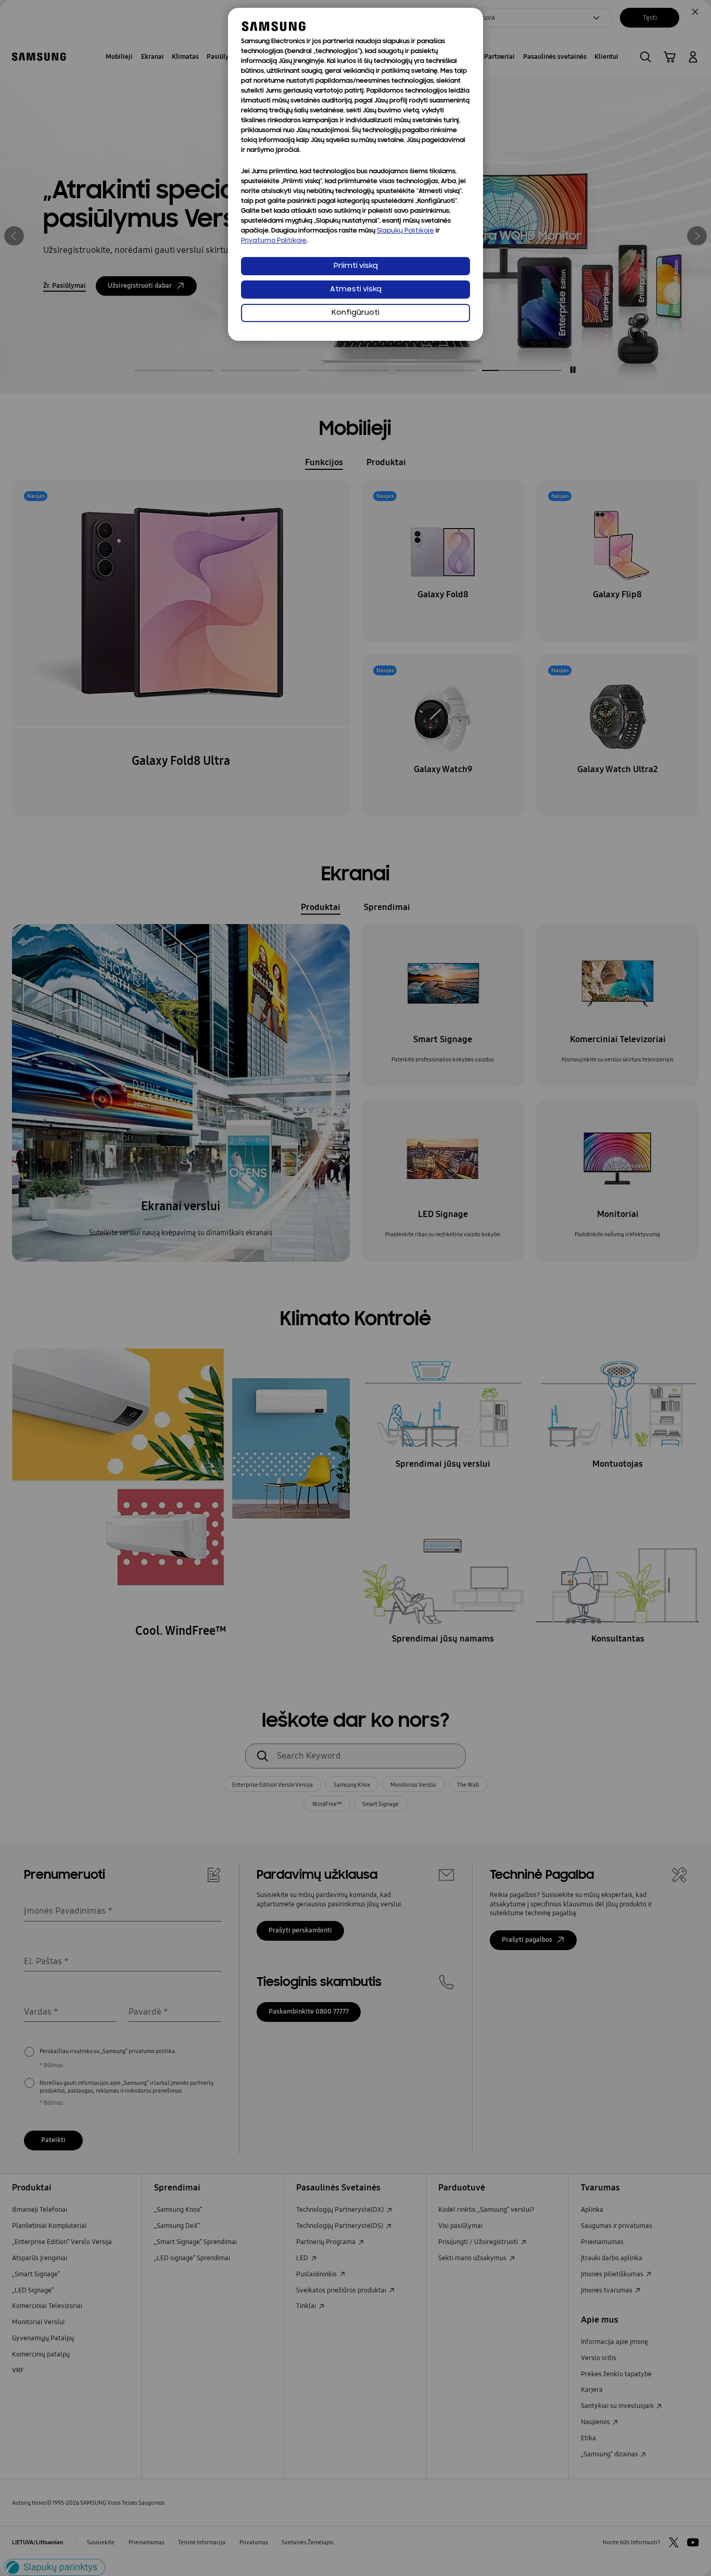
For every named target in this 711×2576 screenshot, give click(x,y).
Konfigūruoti (355, 313)
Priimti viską (356, 266)
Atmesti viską (356, 290)
